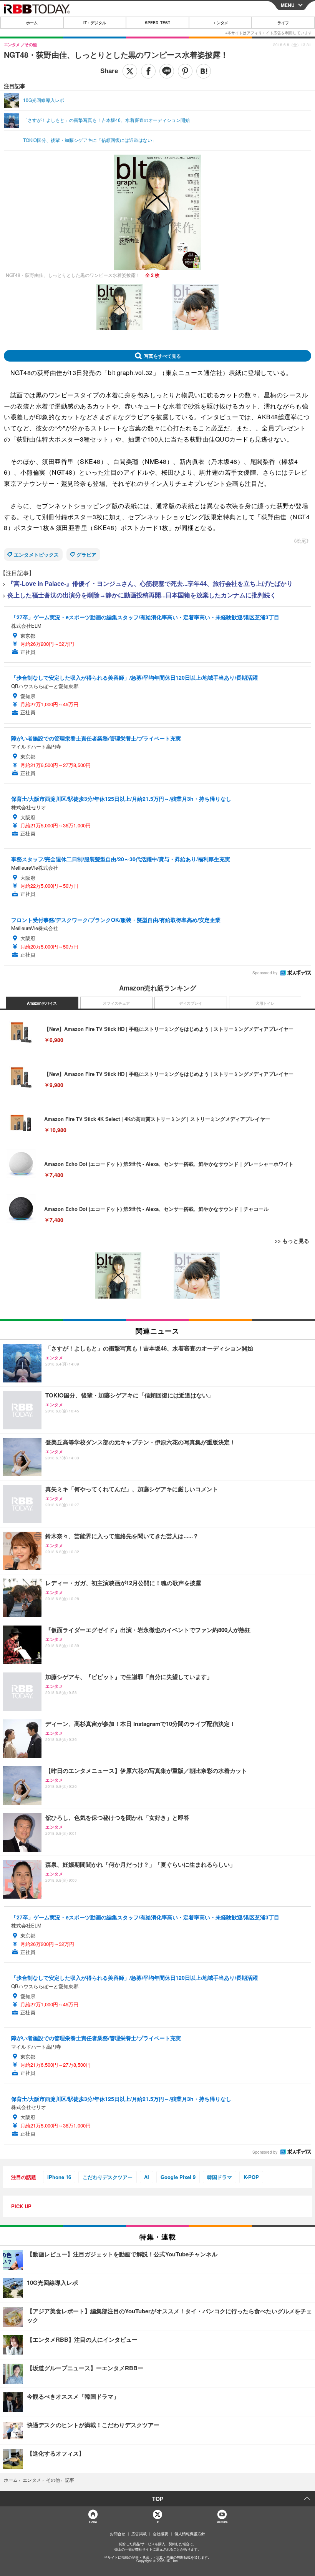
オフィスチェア (116, 1003)
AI (147, 2177)
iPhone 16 (59, 2177)
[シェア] (148, 71)
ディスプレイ (191, 1003)
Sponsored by (265, 973)
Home (93, 2522)
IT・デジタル (95, 23)
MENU (288, 5)
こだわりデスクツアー (108, 2177)
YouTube (222, 2522)
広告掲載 (139, 2534)
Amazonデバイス (42, 1003)
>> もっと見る (292, 1240)
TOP (158, 2499)
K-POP (251, 2177)
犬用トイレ (265, 1003)
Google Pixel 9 (178, 2177)
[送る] (167, 71)
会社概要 (161, 2534)
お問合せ (118, 2534)
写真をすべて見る (162, 356)
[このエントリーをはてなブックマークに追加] (204, 71)
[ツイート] (130, 71)
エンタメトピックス (36, 554)
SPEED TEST (157, 23)
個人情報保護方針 (190, 2534)
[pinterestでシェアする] (185, 71)
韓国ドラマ (220, 2177)
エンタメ (220, 23)
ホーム (32, 23)
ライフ (283, 23)
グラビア (86, 554)
